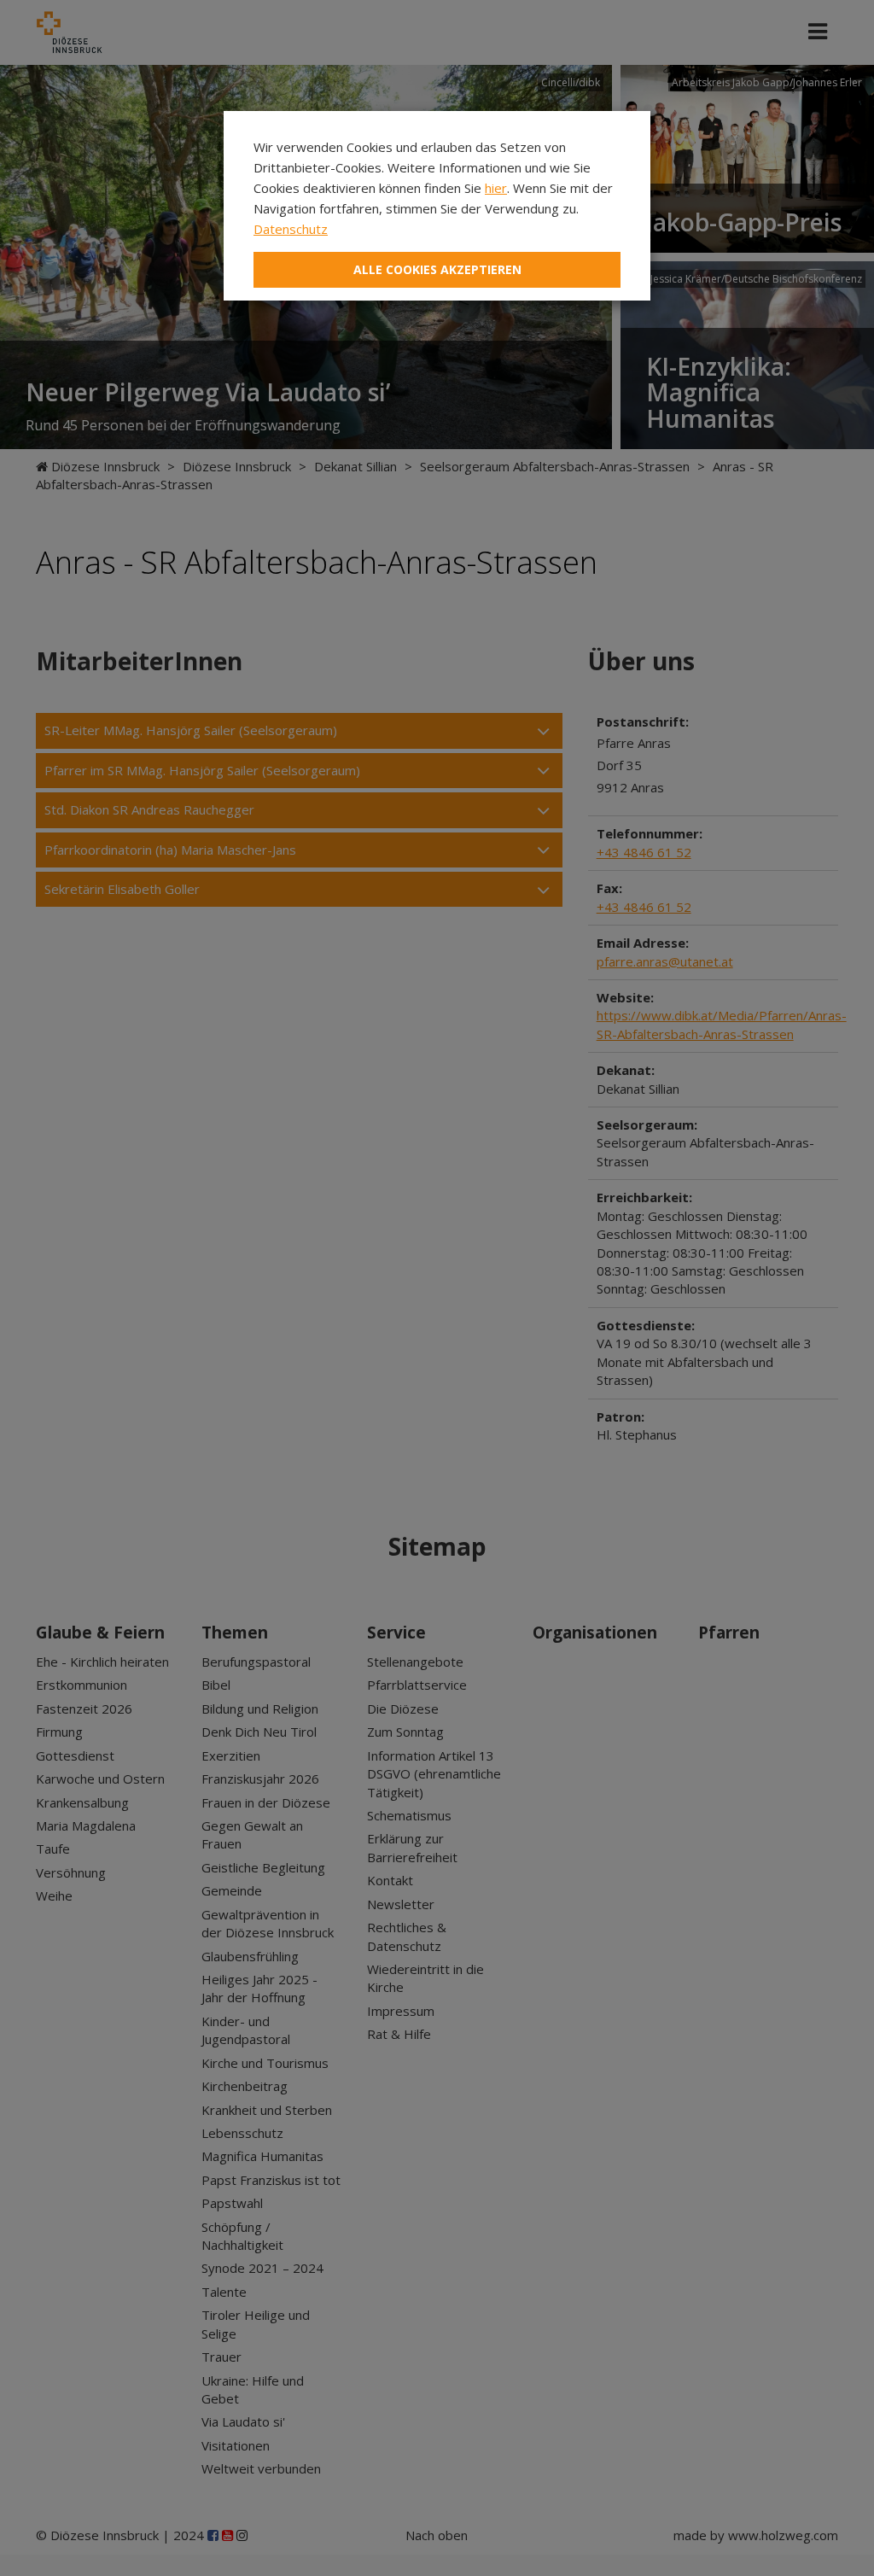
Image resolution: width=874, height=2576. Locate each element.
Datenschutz (291, 229)
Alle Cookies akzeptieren (437, 269)
